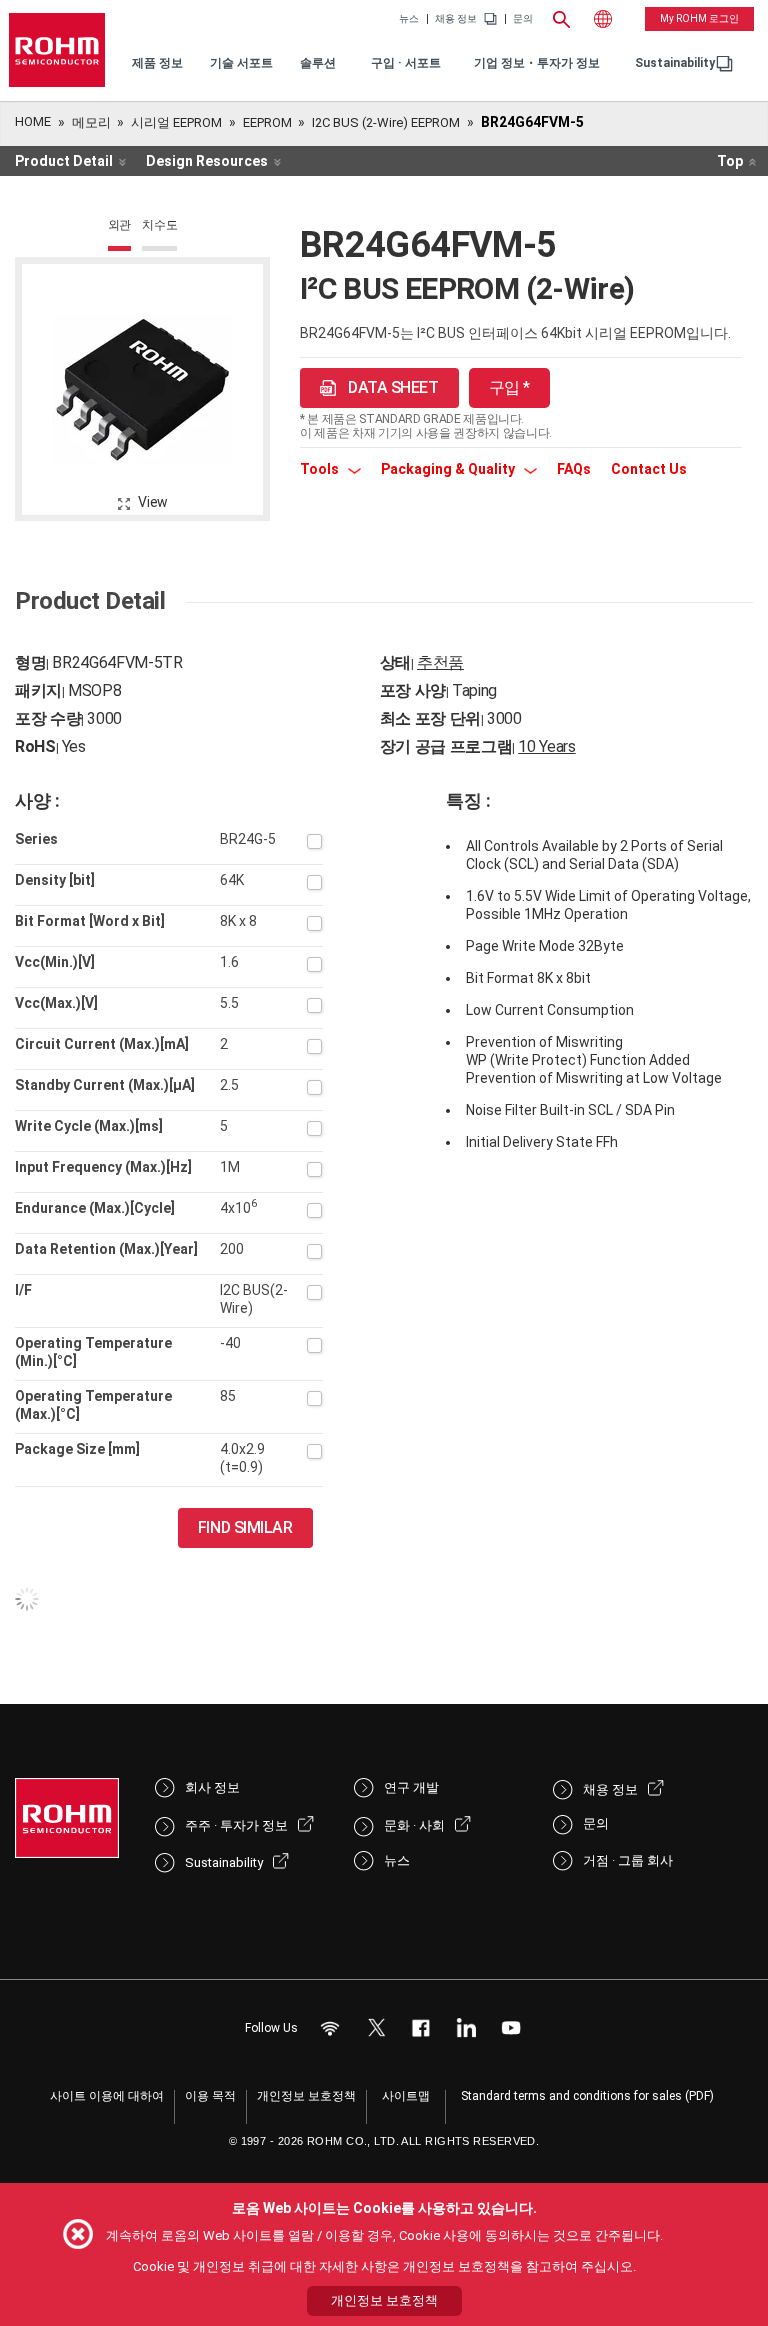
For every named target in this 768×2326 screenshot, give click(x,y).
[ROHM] (57, 50)
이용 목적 (210, 2096)
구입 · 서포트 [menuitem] (406, 63)
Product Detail (64, 161)
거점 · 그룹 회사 (628, 1860)
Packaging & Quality (449, 469)
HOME (33, 121)
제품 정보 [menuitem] (157, 63)
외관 (120, 225)
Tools (321, 469)
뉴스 (409, 19)
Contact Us (649, 469)
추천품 (440, 662)
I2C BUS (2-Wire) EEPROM (386, 122)
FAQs (574, 469)
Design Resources (207, 161)
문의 (523, 19)
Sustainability (675, 63)
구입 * (509, 387)
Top (730, 161)
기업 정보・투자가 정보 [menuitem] (537, 63)
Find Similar (245, 1527)
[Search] (561, 17)
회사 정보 (212, 1787)
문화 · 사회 (414, 1825)
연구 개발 (411, 1787)
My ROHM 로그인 (699, 18)
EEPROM (267, 122)
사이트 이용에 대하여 (107, 2096)
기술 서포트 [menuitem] (241, 63)
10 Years (546, 746)
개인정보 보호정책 (306, 2096)
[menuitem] (675, 63)
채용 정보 (456, 19)
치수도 (159, 225)
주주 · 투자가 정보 (236, 1825)
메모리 (91, 122)
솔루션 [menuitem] (318, 63)
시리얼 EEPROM (176, 122)
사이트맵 (406, 2096)
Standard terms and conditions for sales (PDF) (587, 2096)
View (153, 502)
